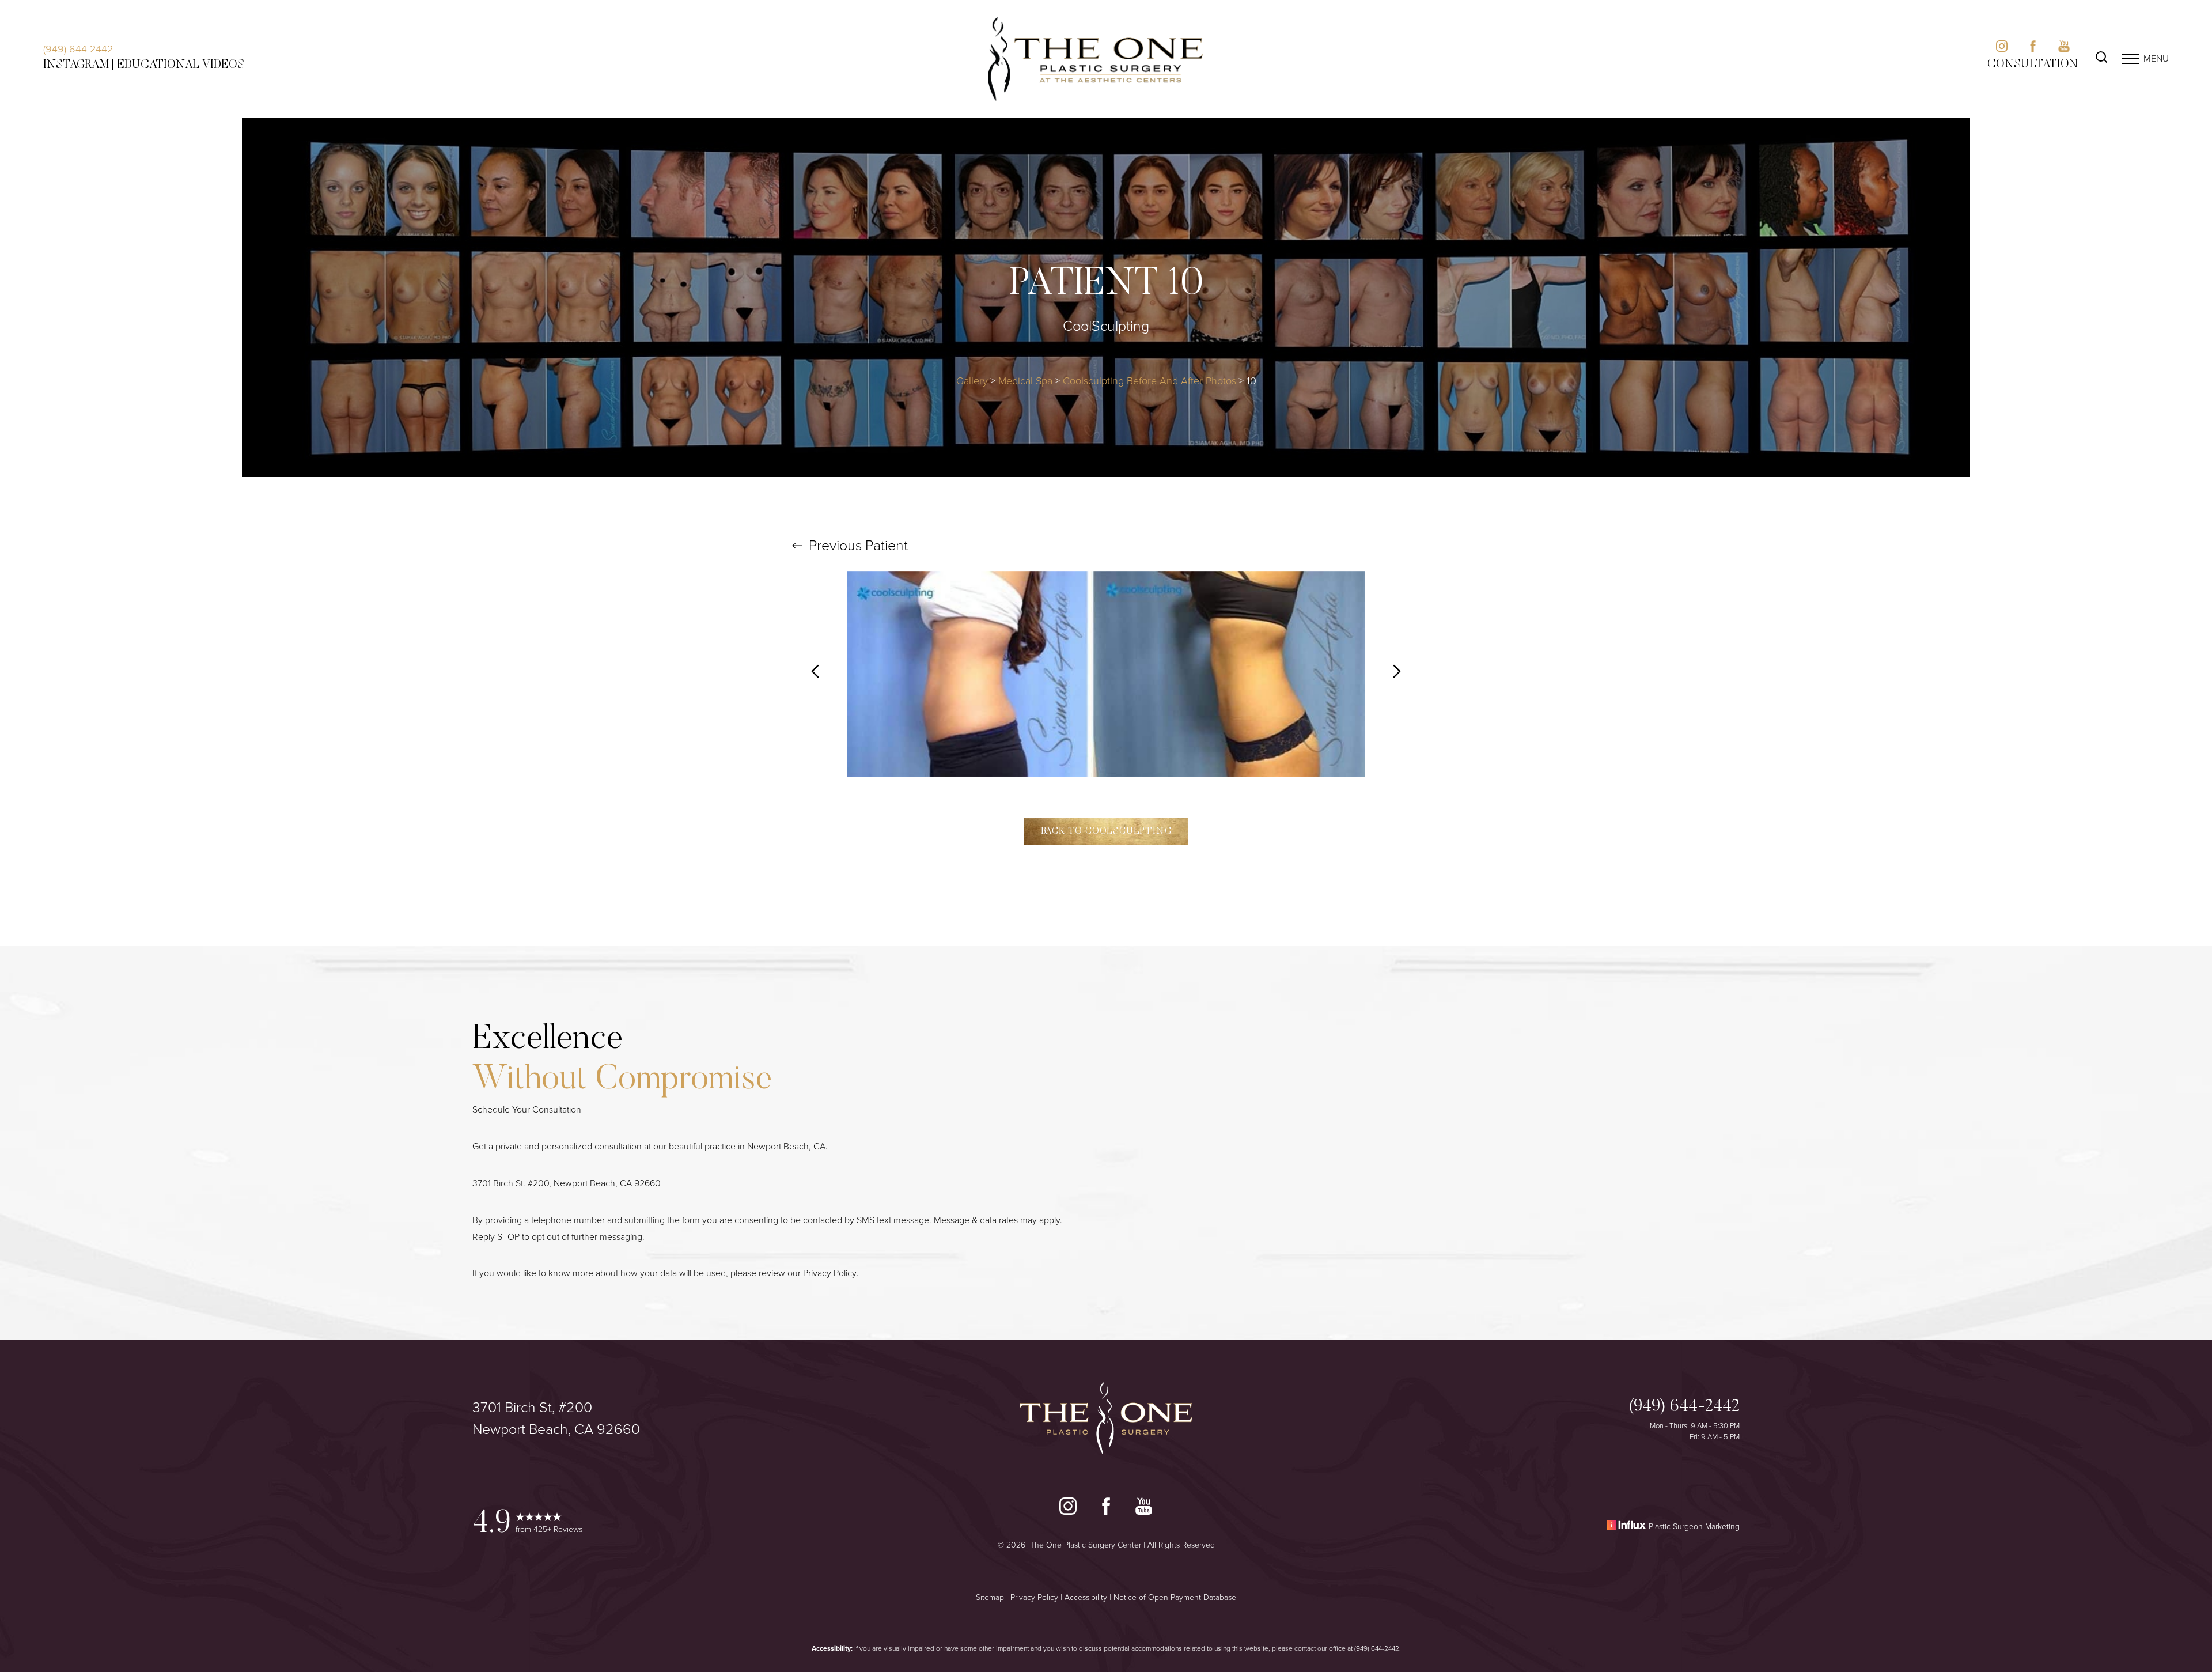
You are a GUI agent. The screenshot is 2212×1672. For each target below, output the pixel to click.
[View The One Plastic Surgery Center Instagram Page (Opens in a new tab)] (1068, 1509)
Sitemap (990, 1597)
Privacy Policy (830, 1273)
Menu (2156, 58)
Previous (857, 545)
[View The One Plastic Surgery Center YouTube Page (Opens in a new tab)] (1144, 1509)
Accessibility (1086, 1597)
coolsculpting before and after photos (1149, 381)
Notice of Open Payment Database (1175, 1597)
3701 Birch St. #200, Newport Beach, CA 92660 (567, 1183)
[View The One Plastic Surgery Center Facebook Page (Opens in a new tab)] (1106, 1509)
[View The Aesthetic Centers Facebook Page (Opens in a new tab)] (2033, 49)
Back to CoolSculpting (1106, 831)
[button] (2130, 59)
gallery (972, 381)
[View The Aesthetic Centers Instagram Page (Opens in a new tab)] (2002, 49)
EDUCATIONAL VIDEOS (181, 65)
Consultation (2033, 65)
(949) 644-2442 (78, 49)
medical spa (1025, 381)
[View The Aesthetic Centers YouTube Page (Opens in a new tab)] (2064, 49)
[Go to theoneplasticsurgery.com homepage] (1096, 59)
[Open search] (2101, 59)
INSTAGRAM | (79, 65)
